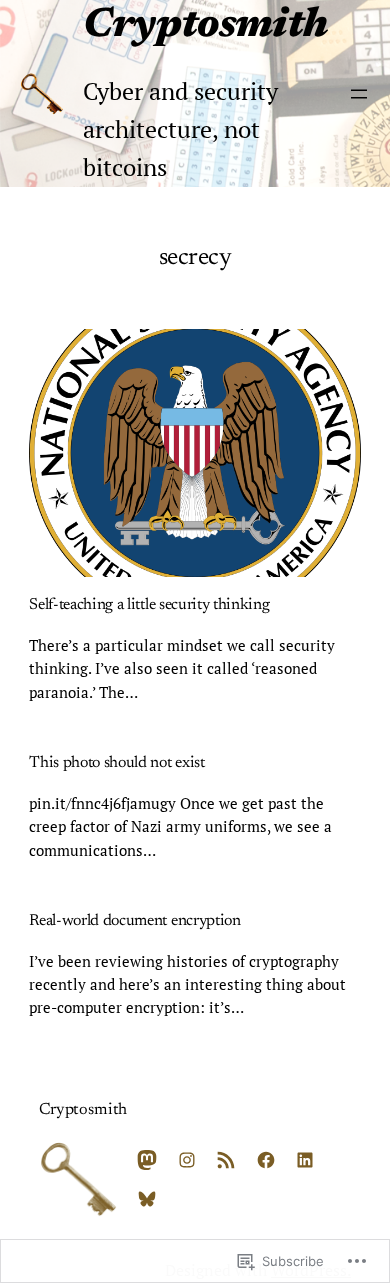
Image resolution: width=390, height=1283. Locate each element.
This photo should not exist (116, 763)
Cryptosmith (205, 26)
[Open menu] (359, 94)
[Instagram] (187, 1160)
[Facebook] (266, 1160)
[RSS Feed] (226, 1160)
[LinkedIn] (305, 1160)
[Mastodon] (147, 1160)
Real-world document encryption (134, 921)
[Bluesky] (147, 1199)
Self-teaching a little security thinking (149, 605)
